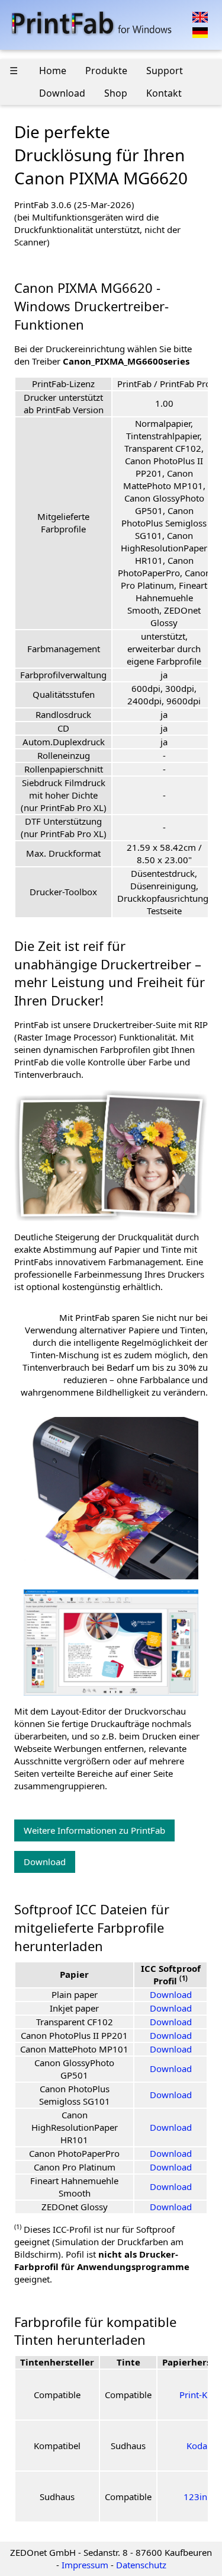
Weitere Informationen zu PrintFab (94, 1830)
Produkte (106, 71)
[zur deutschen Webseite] (200, 31)
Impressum (85, 2565)
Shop (116, 93)
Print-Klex (199, 2395)
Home (53, 71)
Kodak (199, 2446)
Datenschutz (141, 2565)
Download (62, 93)
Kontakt (164, 93)
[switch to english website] (200, 16)
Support (165, 71)
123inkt (199, 2497)
